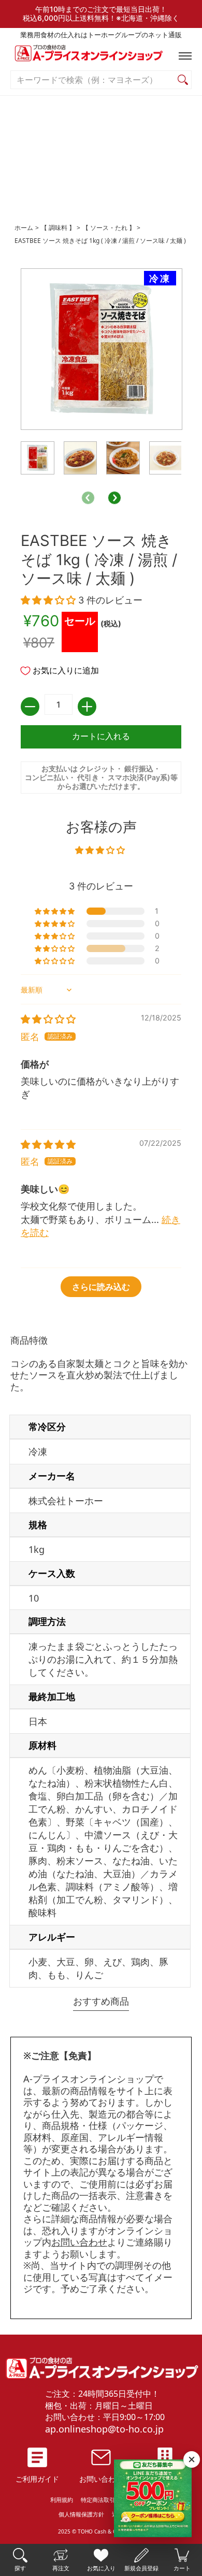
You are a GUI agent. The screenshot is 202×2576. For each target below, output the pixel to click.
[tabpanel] (101, 1663)
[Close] (192, 2459)
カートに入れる (101, 736)
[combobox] (93, 80)
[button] (183, 56)
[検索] (183, 80)
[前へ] (88, 498)
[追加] (87, 707)
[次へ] (114, 498)
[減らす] (30, 707)
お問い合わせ (79, 2242)
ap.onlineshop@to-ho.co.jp (104, 2429)
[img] (48, 1019)
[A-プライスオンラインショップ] (101, 56)
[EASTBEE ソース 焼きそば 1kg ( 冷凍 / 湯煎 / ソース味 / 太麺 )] (38, 458)
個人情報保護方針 (81, 2514)
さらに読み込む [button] (101, 1287)
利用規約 (62, 2500)
